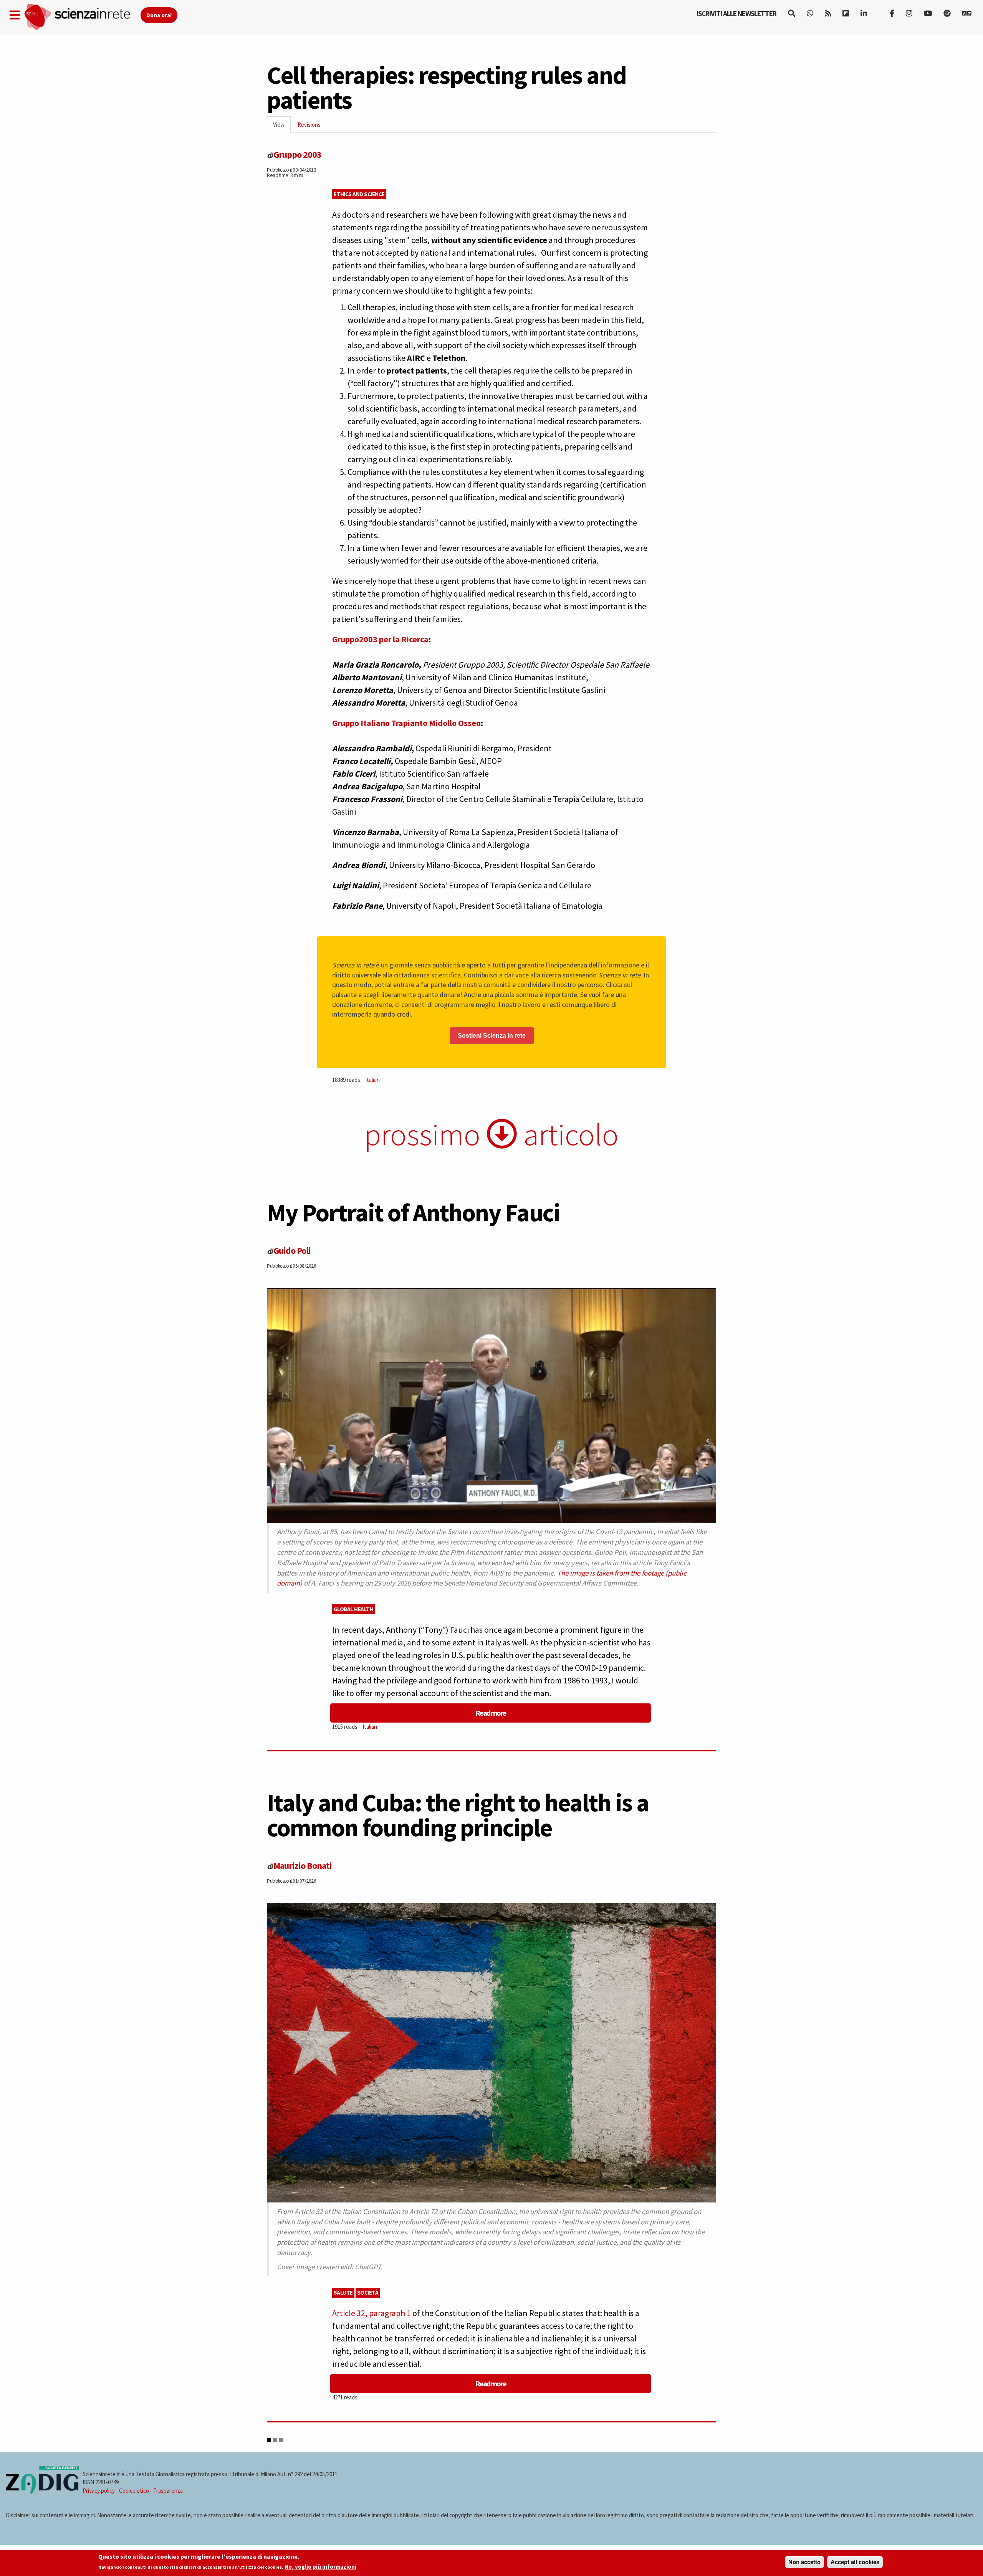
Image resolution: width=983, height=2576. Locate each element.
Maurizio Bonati (303, 1866)
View (282, 127)
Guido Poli (292, 1251)
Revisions (309, 125)
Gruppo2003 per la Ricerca (380, 639)
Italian (372, 1080)
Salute (343, 2292)
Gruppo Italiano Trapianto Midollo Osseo (406, 723)
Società (368, 2292)
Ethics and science (359, 194)
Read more (491, 1713)
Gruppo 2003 (297, 155)
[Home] (82, 17)
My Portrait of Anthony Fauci (413, 1212)
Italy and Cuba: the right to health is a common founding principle (458, 1815)
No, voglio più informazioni (320, 2567)
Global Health (354, 1609)
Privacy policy (99, 2491)
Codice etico (134, 2491)
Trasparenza (168, 2491)
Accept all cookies (855, 2562)
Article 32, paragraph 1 (372, 2313)
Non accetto (804, 2562)
